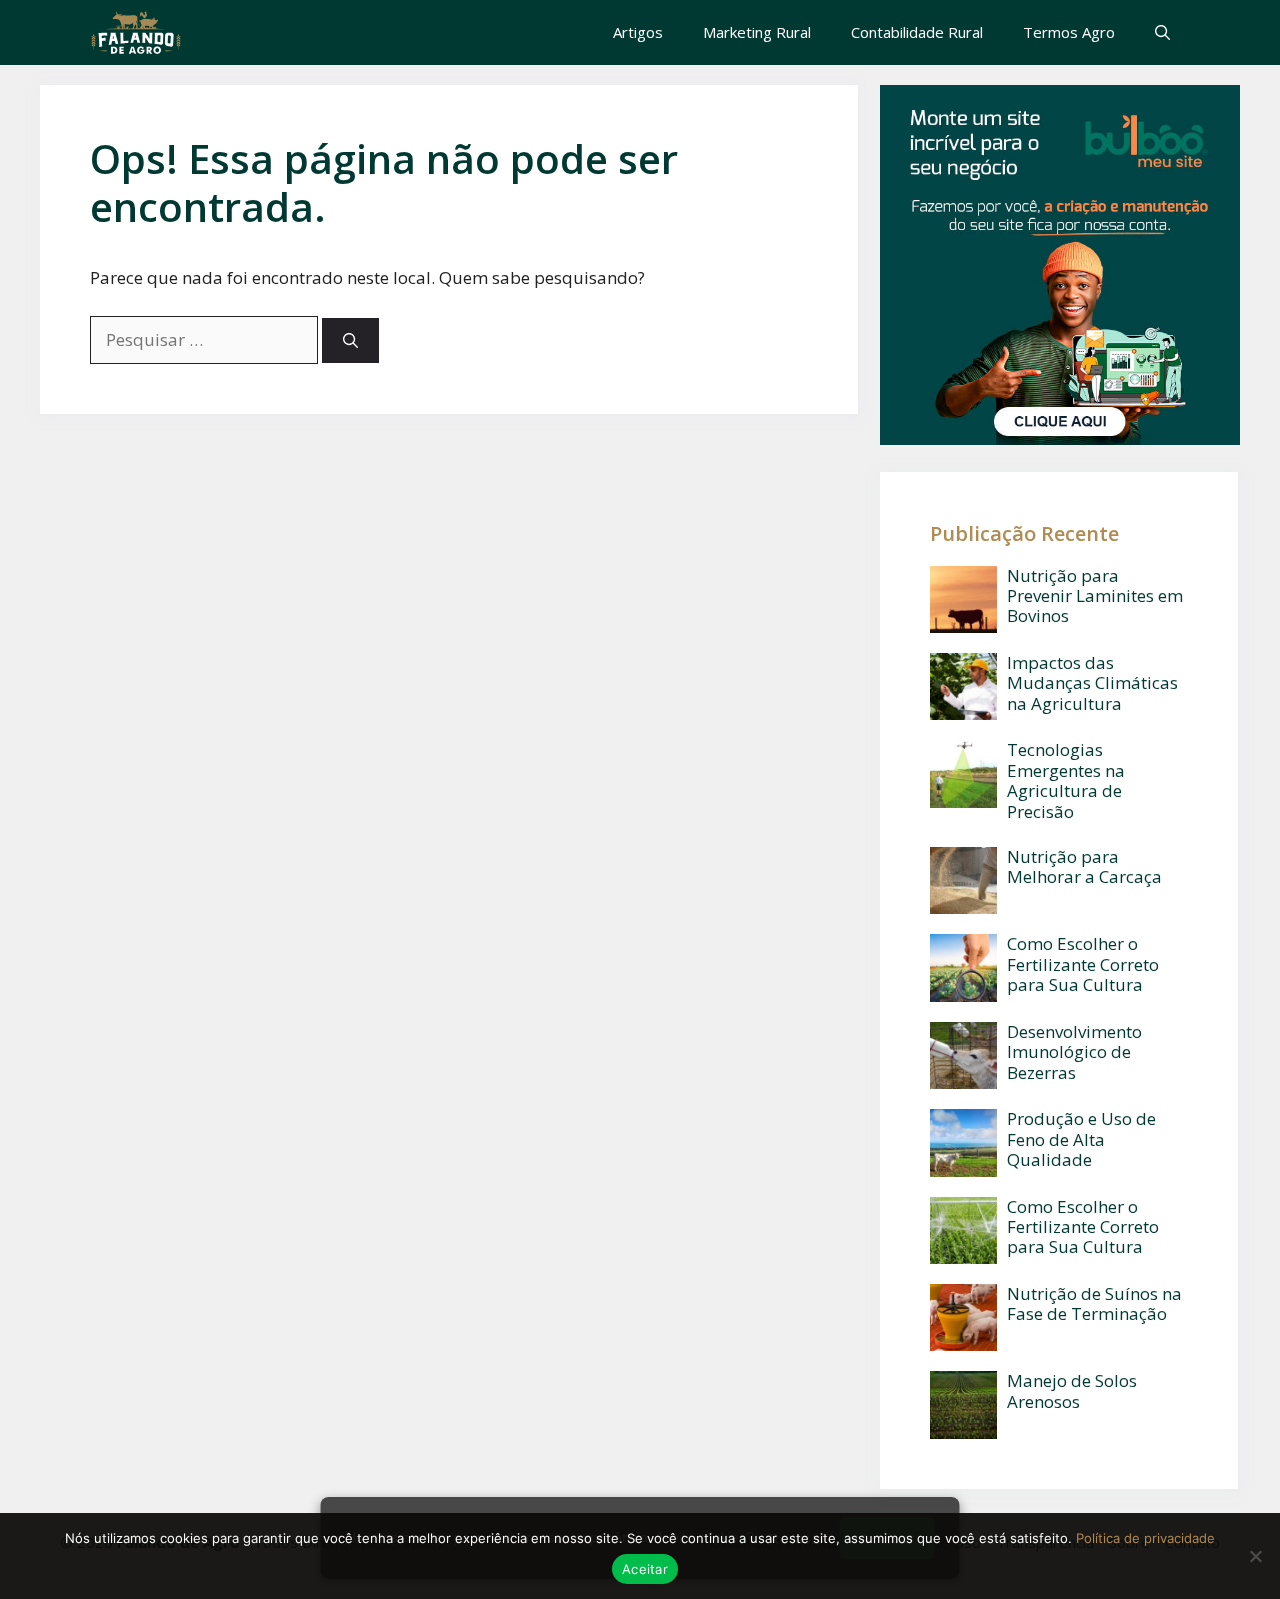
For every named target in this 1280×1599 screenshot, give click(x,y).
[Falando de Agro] (136, 32)
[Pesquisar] (350, 340)
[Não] (1255, 1556)
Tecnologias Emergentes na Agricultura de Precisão (1066, 780)
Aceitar (645, 1569)
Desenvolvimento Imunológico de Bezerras (1074, 1052)
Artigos (638, 32)
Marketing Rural (757, 32)
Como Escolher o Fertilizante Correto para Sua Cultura (1083, 964)
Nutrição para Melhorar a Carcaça (1084, 866)
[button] (1162, 32)
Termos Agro (1069, 32)
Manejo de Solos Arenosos (1072, 1390)
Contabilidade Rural (917, 32)
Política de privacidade (1145, 1538)
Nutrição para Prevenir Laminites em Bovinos (1095, 596)
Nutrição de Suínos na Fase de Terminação (1094, 1303)
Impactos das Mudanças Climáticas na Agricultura (1092, 683)
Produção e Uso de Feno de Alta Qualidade (1081, 1139)
